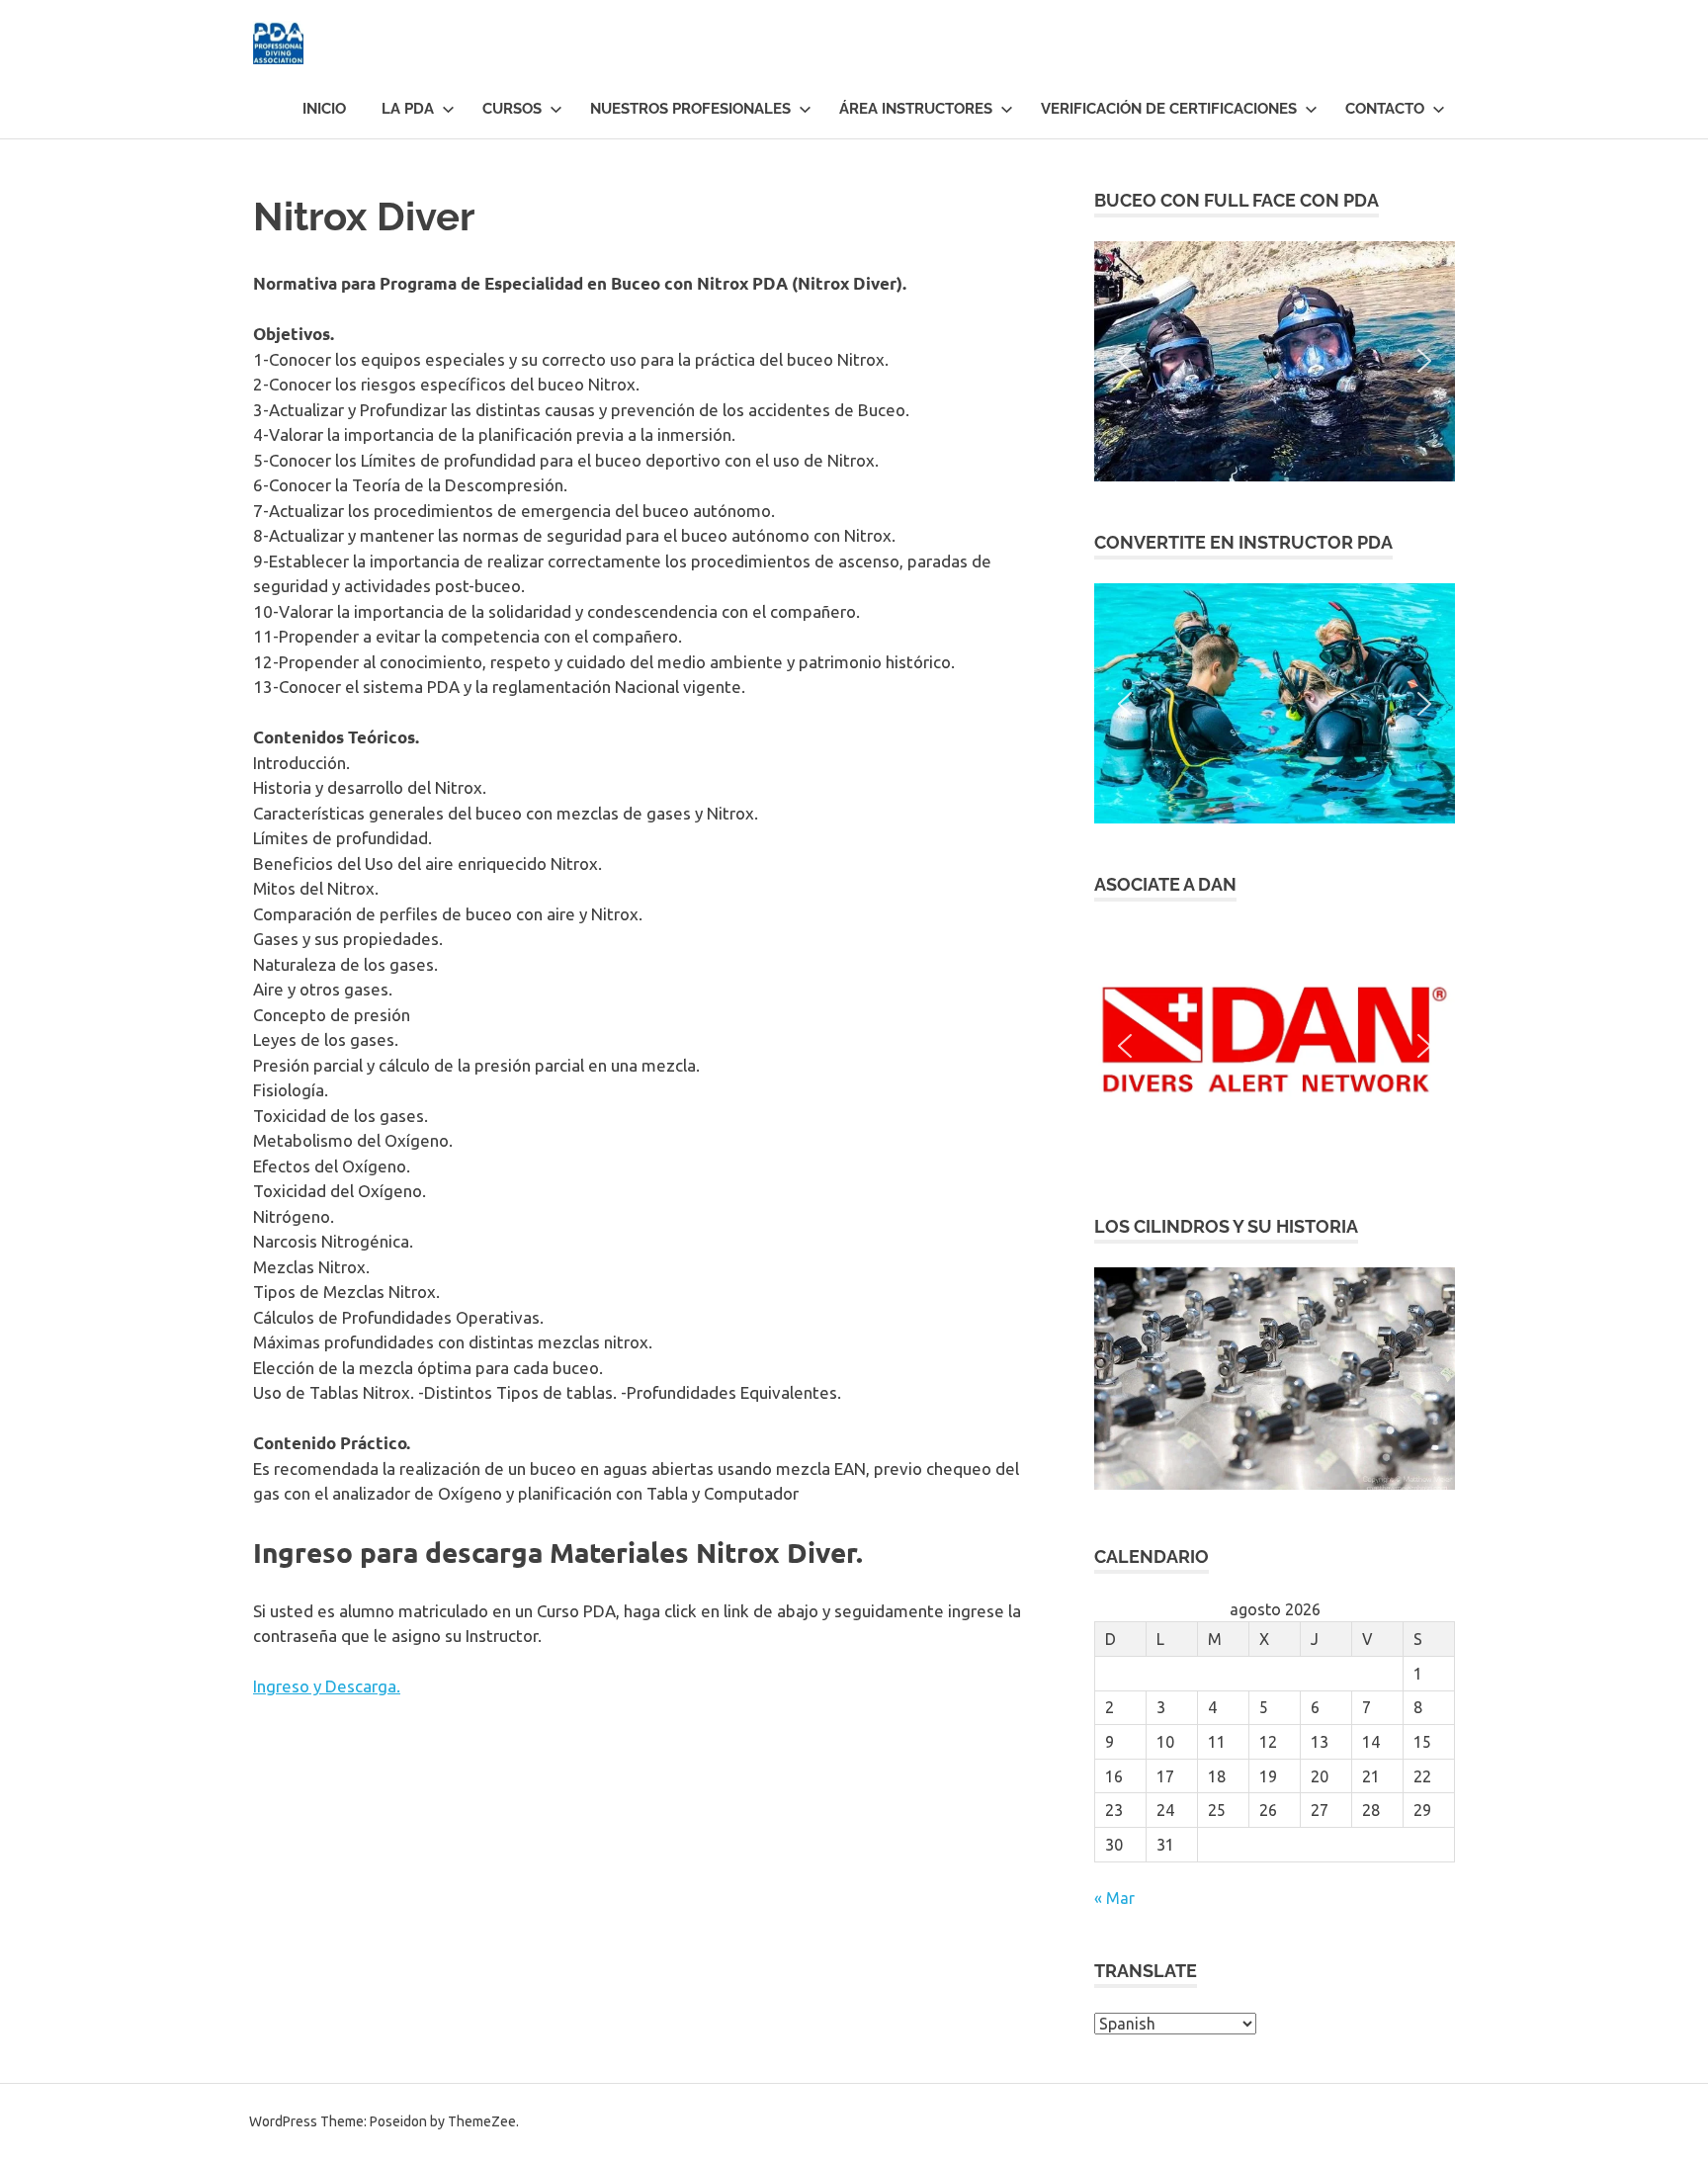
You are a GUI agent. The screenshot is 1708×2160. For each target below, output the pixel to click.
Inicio (324, 109)
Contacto (1385, 109)
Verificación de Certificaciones (1169, 109)
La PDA (408, 109)
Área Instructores (916, 109)
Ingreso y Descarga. (327, 1686)
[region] (1275, 361)
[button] (1275, 361)
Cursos (512, 109)
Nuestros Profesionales (690, 109)
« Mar (1114, 1898)
